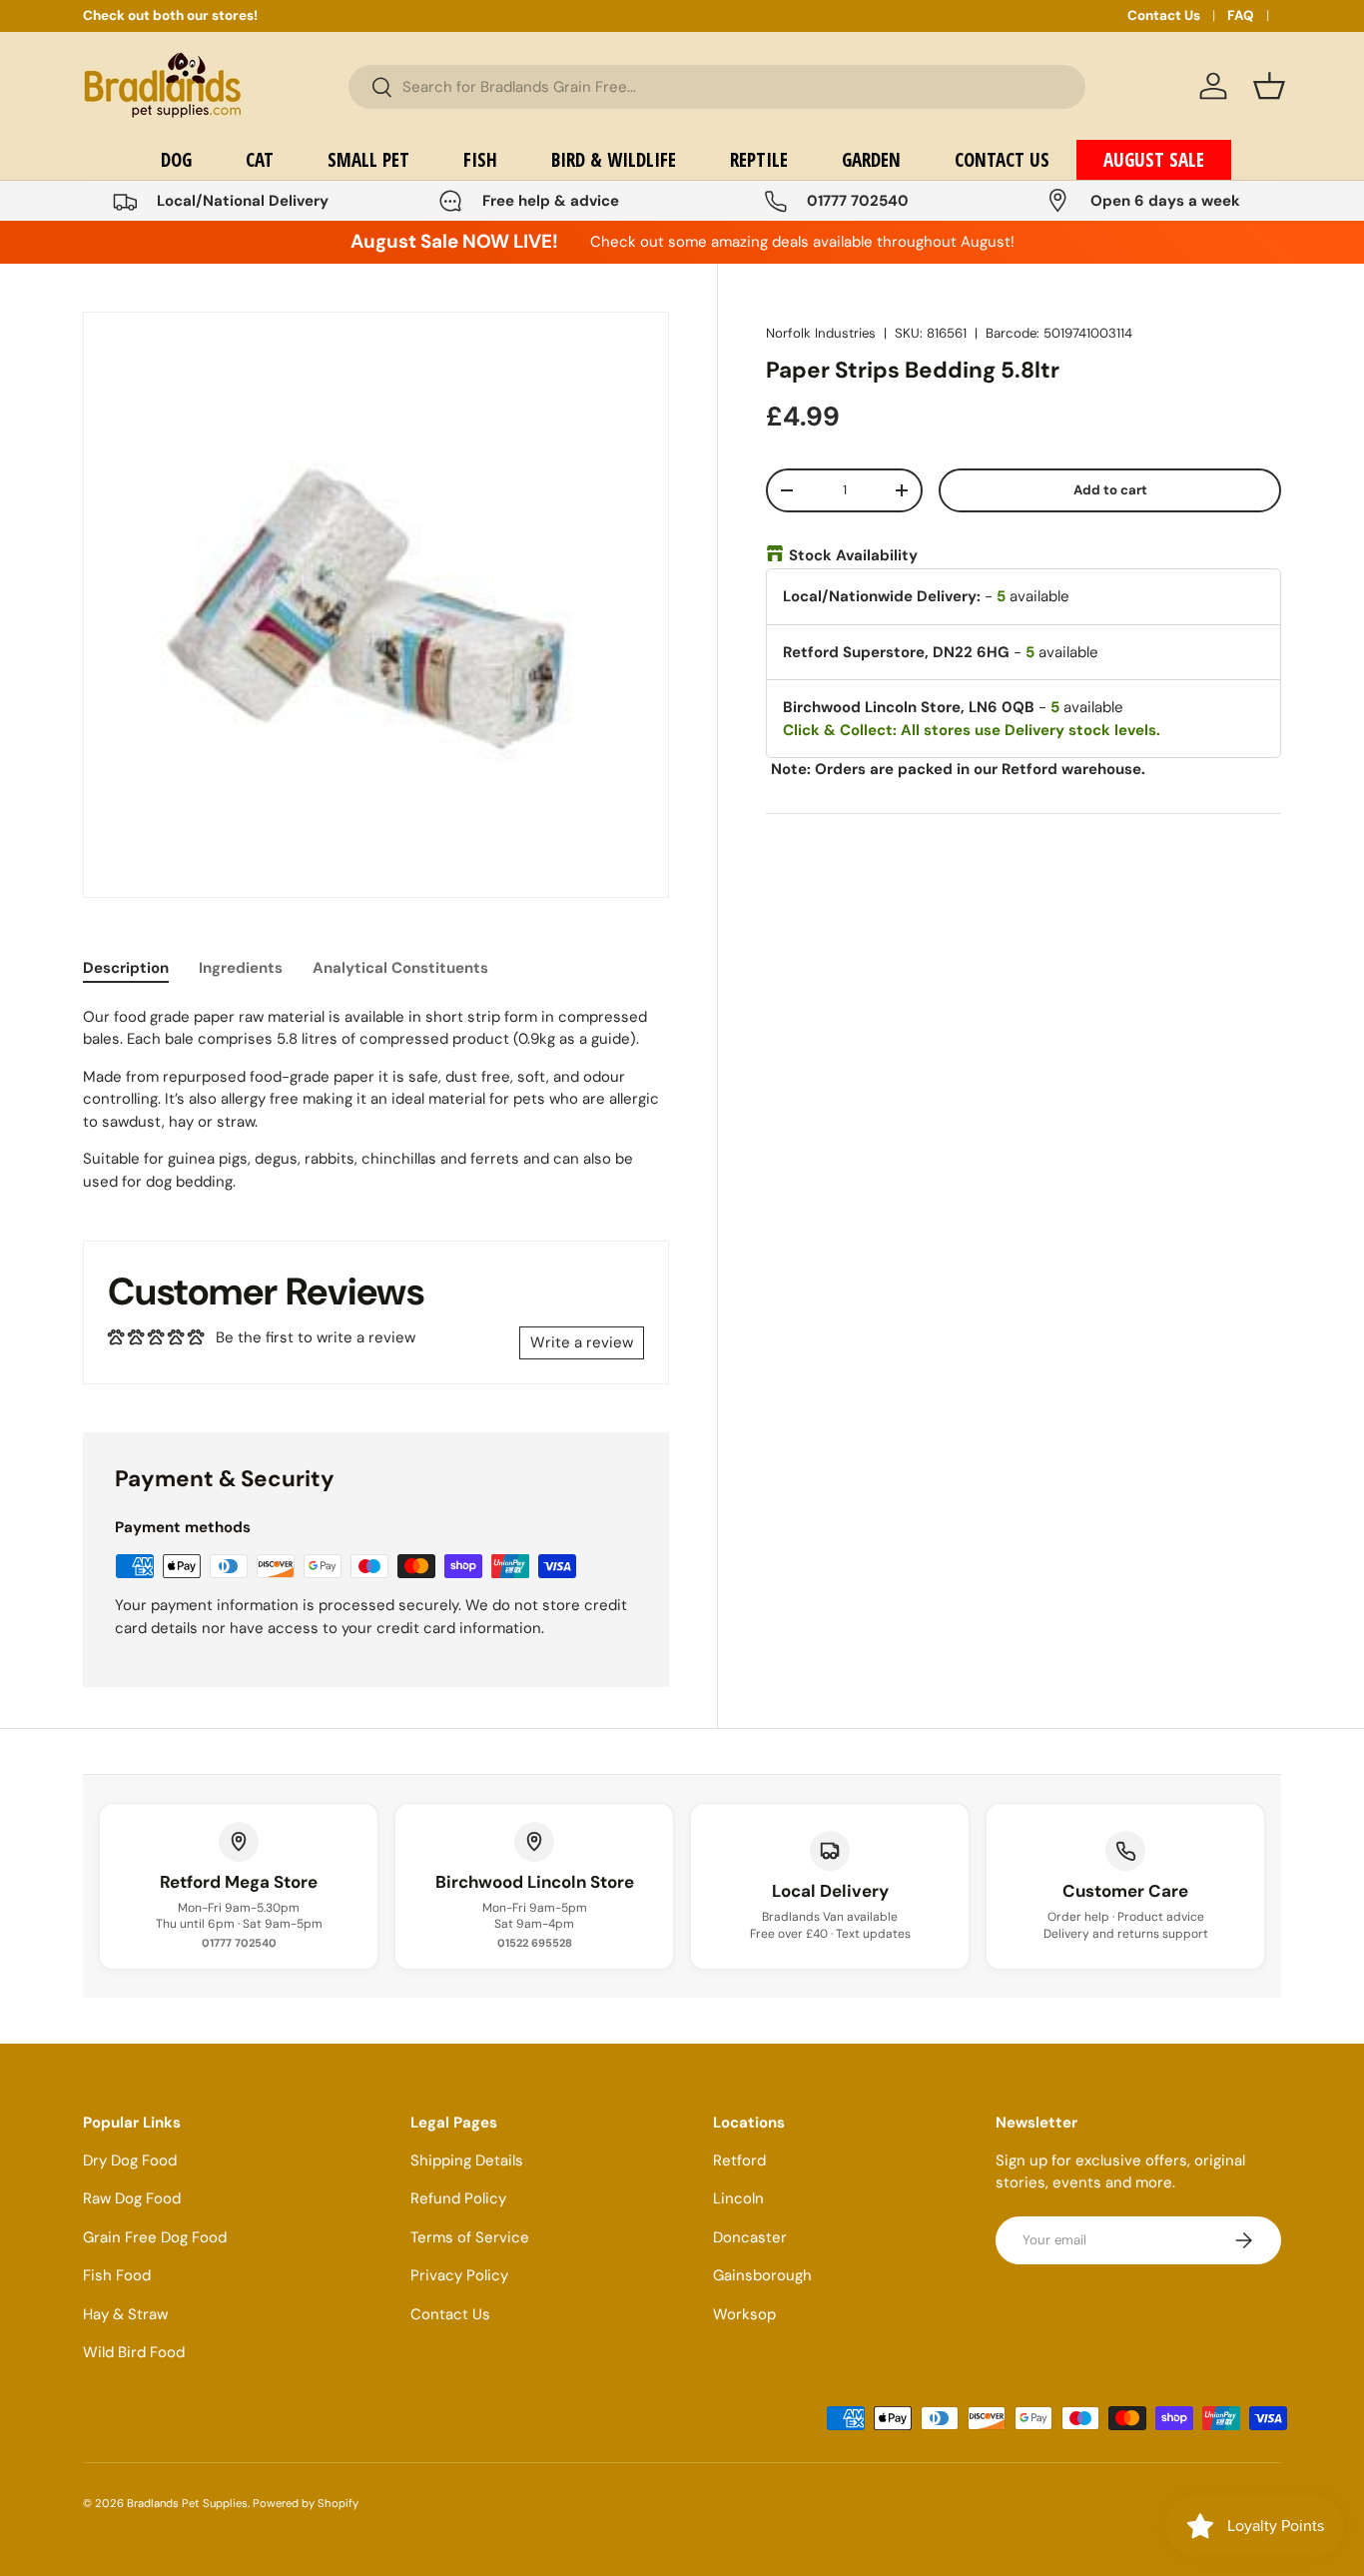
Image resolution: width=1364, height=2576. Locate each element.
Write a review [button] (582, 1342)
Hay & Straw (125, 2314)
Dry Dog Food (130, 2160)
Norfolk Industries (821, 333)
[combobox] (717, 87)
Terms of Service (470, 2237)
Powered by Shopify (306, 2503)
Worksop (744, 2314)
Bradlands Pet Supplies (187, 2503)
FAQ (1241, 15)
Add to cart (1110, 490)
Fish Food (117, 2275)
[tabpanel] (376, 1100)
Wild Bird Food (134, 2352)
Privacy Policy (459, 2275)
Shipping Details (467, 2160)
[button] (1269, 86)
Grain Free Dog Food (155, 2237)
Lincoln (738, 2198)
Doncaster (750, 2237)
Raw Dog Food (132, 2198)
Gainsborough (762, 2275)
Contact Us (1164, 15)
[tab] (126, 968)
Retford (739, 2160)
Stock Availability (853, 555)
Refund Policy (458, 2198)
